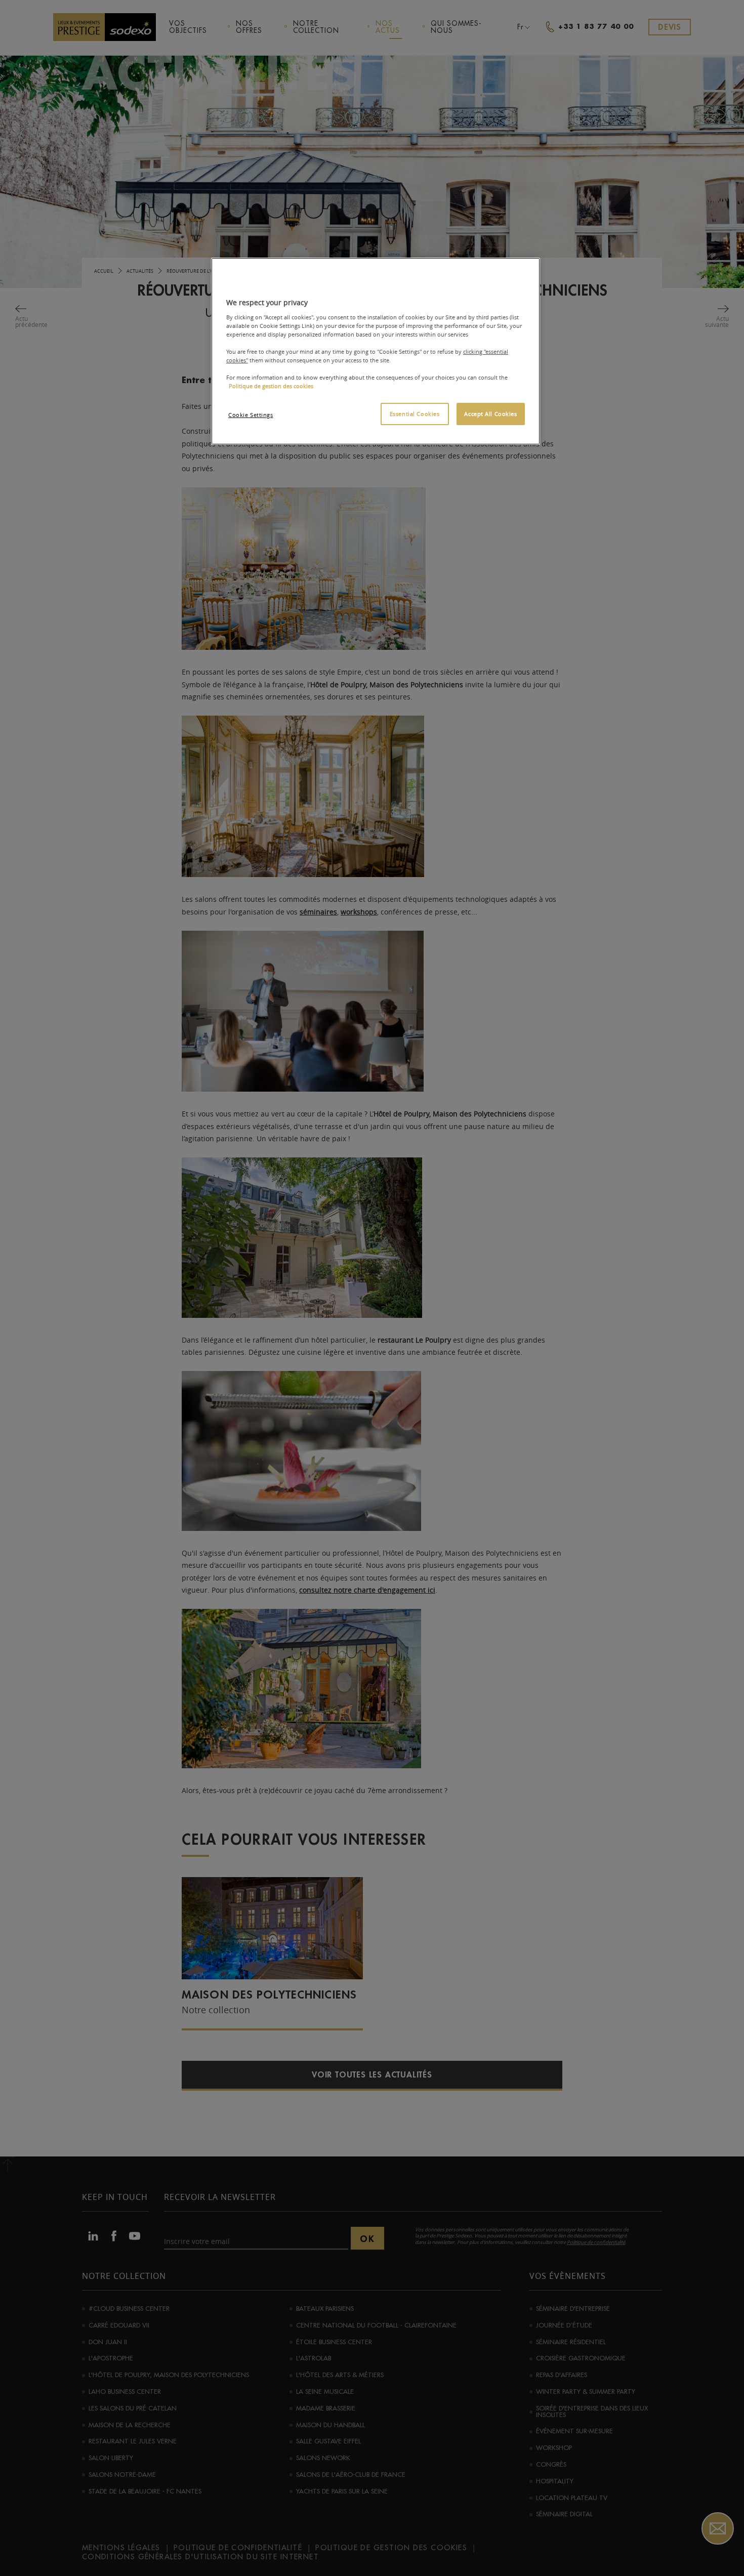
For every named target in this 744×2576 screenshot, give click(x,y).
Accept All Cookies (490, 414)
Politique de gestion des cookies (271, 386)
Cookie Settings (251, 415)
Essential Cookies (415, 414)
